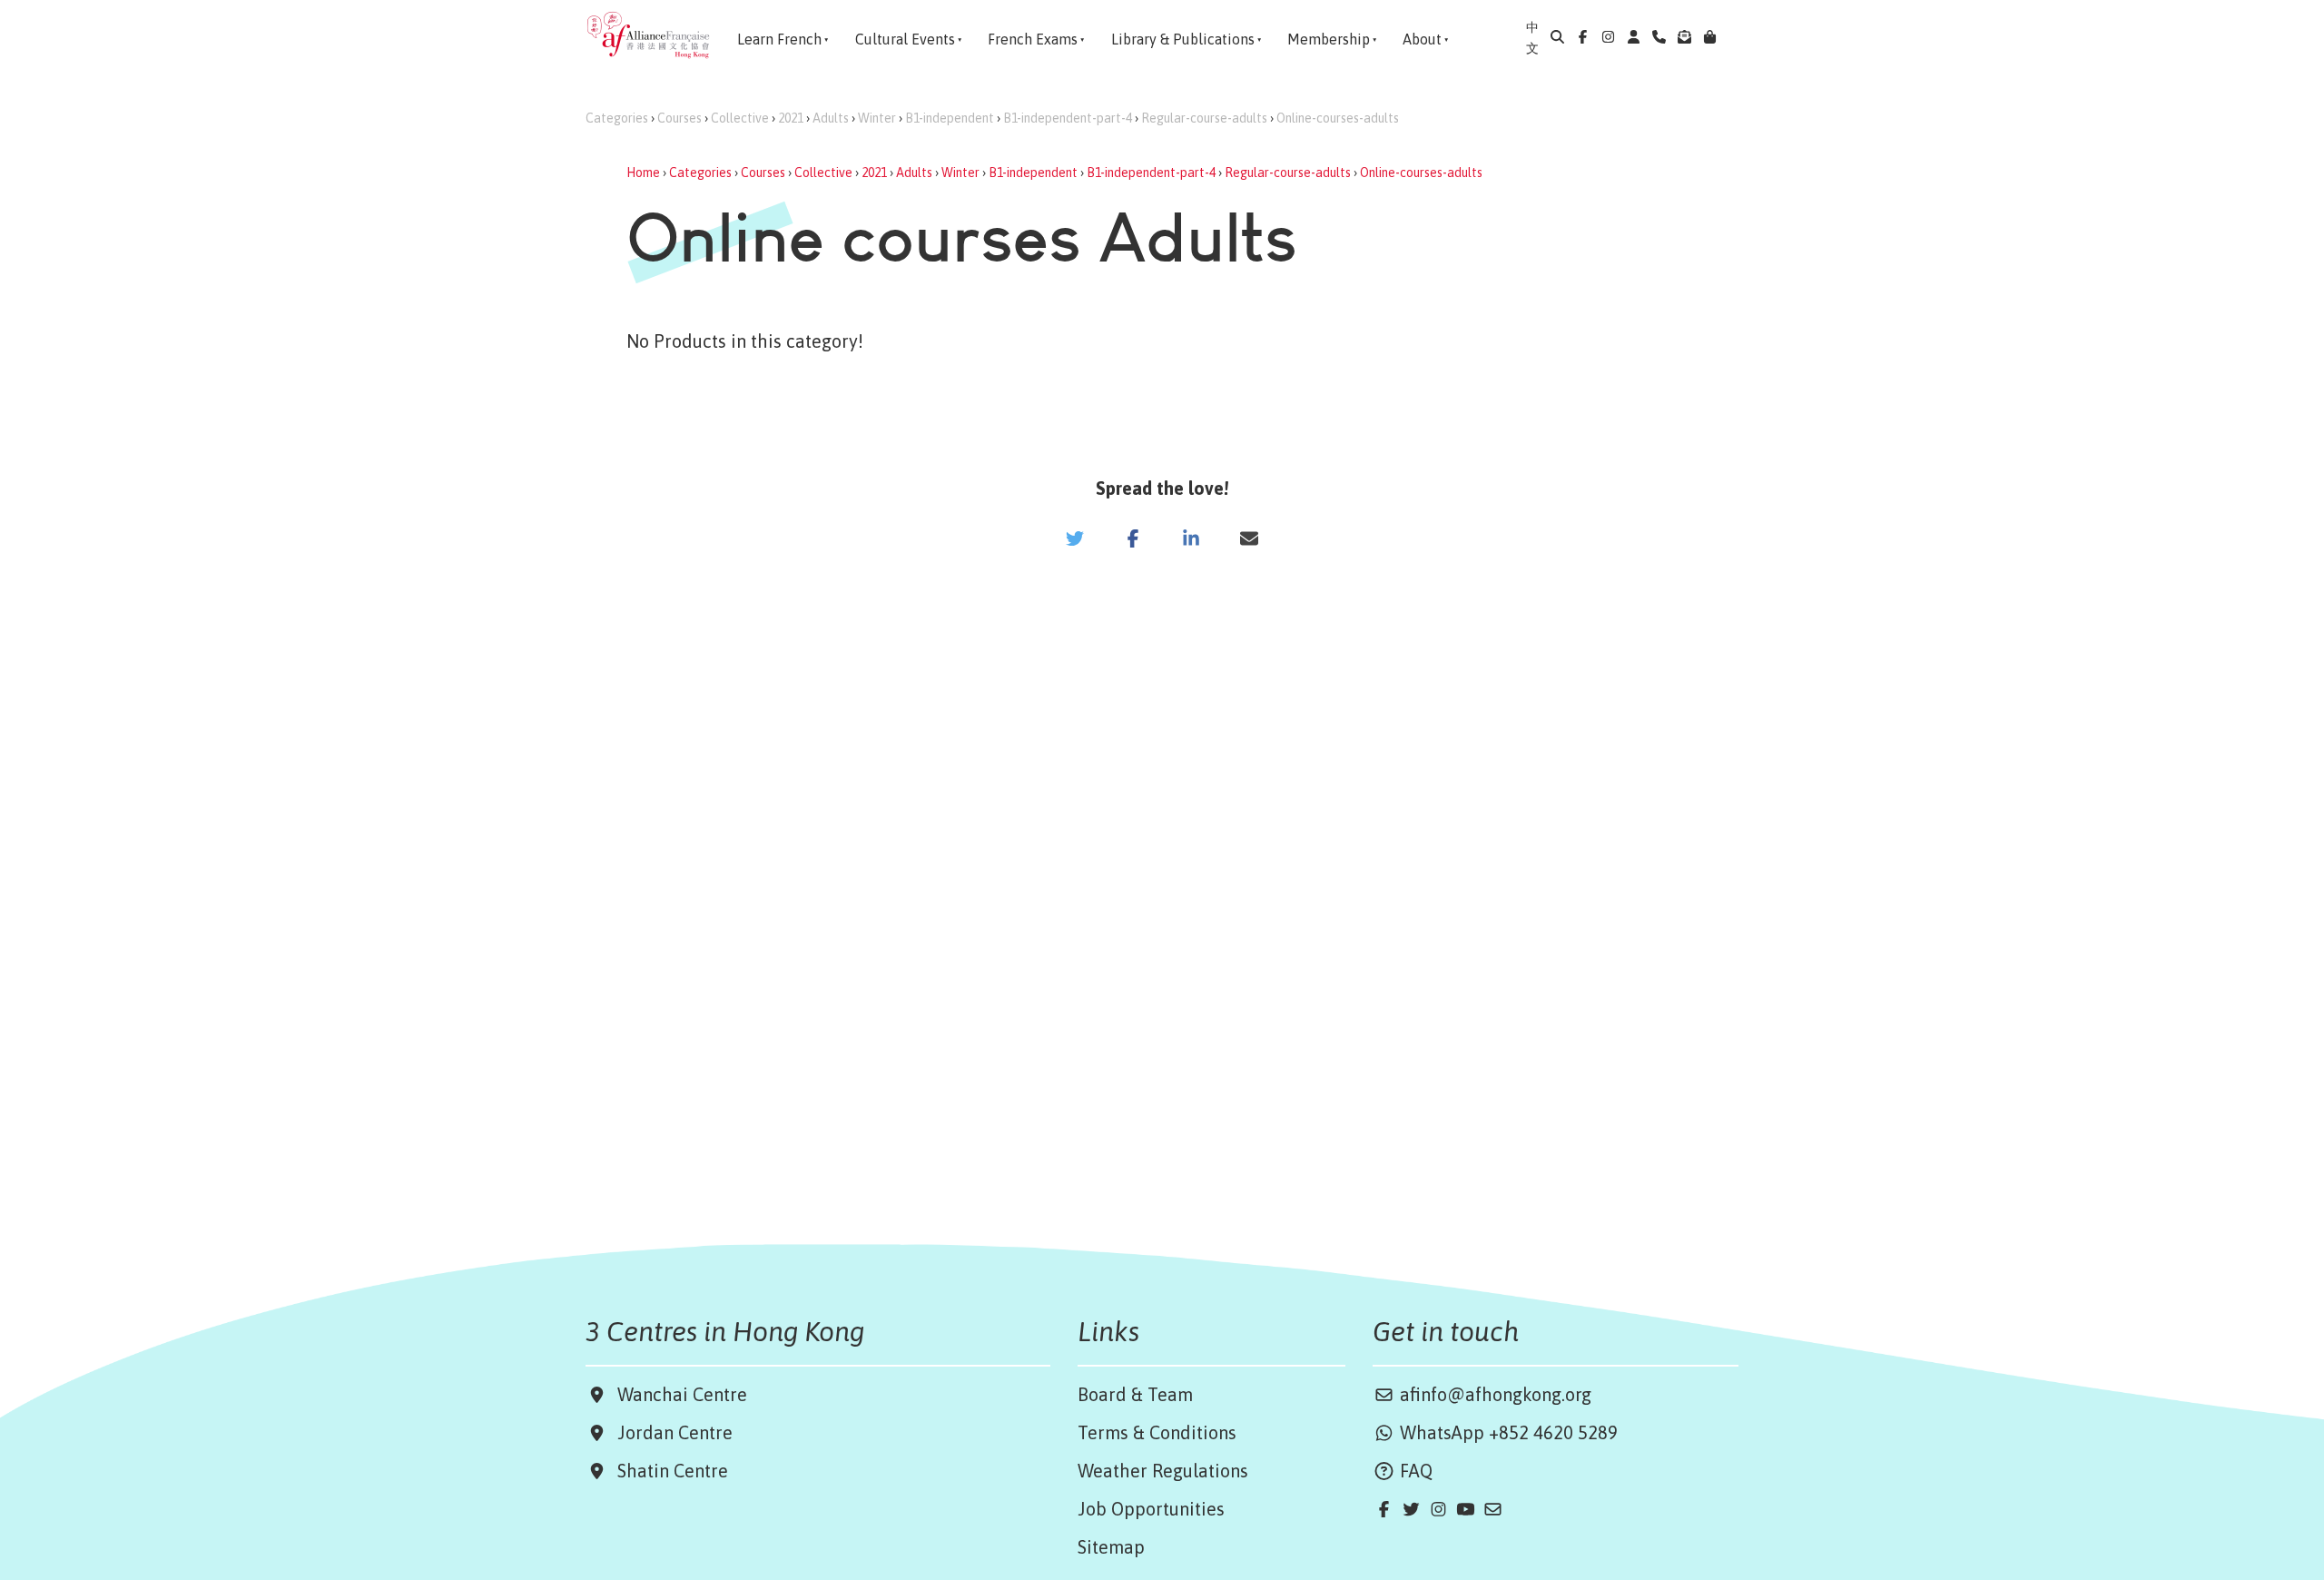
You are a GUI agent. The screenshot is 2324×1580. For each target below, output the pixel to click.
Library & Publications (1183, 39)
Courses (679, 118)
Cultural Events (905, 39)
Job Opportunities (1151, 1509)
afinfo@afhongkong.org (1493, 1394)
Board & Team (1135, 1394)
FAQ (1414, 1471)
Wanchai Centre (684, 1394)
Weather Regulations (1163, 1471)
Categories (617, 118)
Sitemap (1111, 1547)
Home (643, 173)
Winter (877, 118)
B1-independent (950, 118)
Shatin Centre (668, 1471)
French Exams (1033, 39)
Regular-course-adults (1204, 118)
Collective (740, 118)
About (1422, 39)
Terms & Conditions (1157, 1432)
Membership (1329, 39)
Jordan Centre (670, 1432)
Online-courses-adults (1338, 118)
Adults (831, 118)
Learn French (779, 39)
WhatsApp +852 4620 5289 (1507, 1432)
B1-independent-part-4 (1068, 118)
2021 (791, 118)
